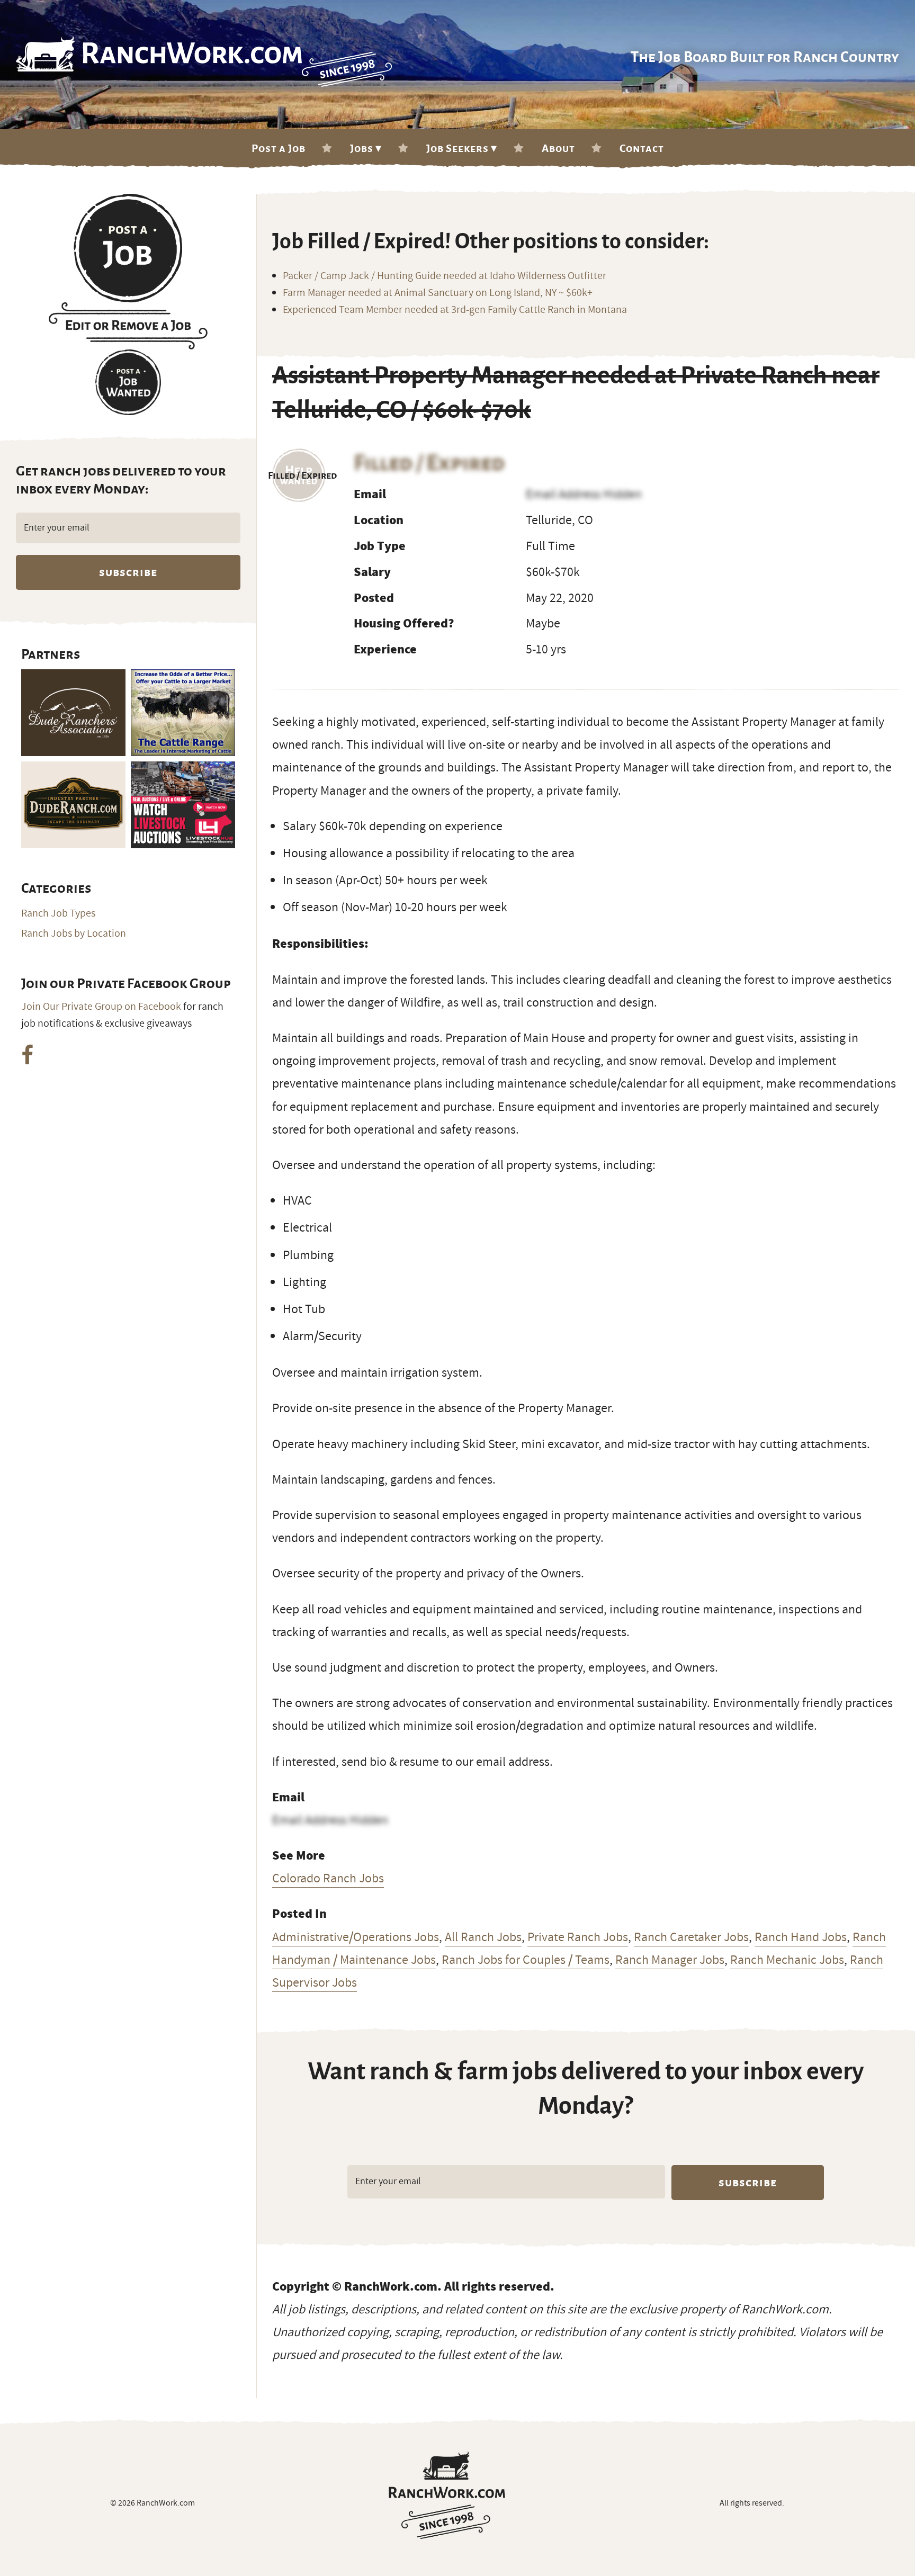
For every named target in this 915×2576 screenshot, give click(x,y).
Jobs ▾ (366, 148)
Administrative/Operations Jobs (356, 1937)
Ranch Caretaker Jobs (691, 1937)
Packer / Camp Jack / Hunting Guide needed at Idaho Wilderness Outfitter (445, 276)
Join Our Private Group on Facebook (101, 1007)
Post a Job (279, 148)
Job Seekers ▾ (462, 148)
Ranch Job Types (58, 913)
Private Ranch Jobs (578, 1937)
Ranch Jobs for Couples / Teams (526, 1960)
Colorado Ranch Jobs (328, 1878)
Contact (642, 148)
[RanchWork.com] (447, 2495)
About (558, 148)
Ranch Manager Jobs (670, 1960)
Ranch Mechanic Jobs (787, 1960)
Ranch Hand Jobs (801, 1937)
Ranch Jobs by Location (74, 934)
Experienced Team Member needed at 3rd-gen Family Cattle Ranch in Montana (455, 310)
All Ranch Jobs (483, 1937)
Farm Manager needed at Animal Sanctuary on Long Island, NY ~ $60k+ (438, 293)
